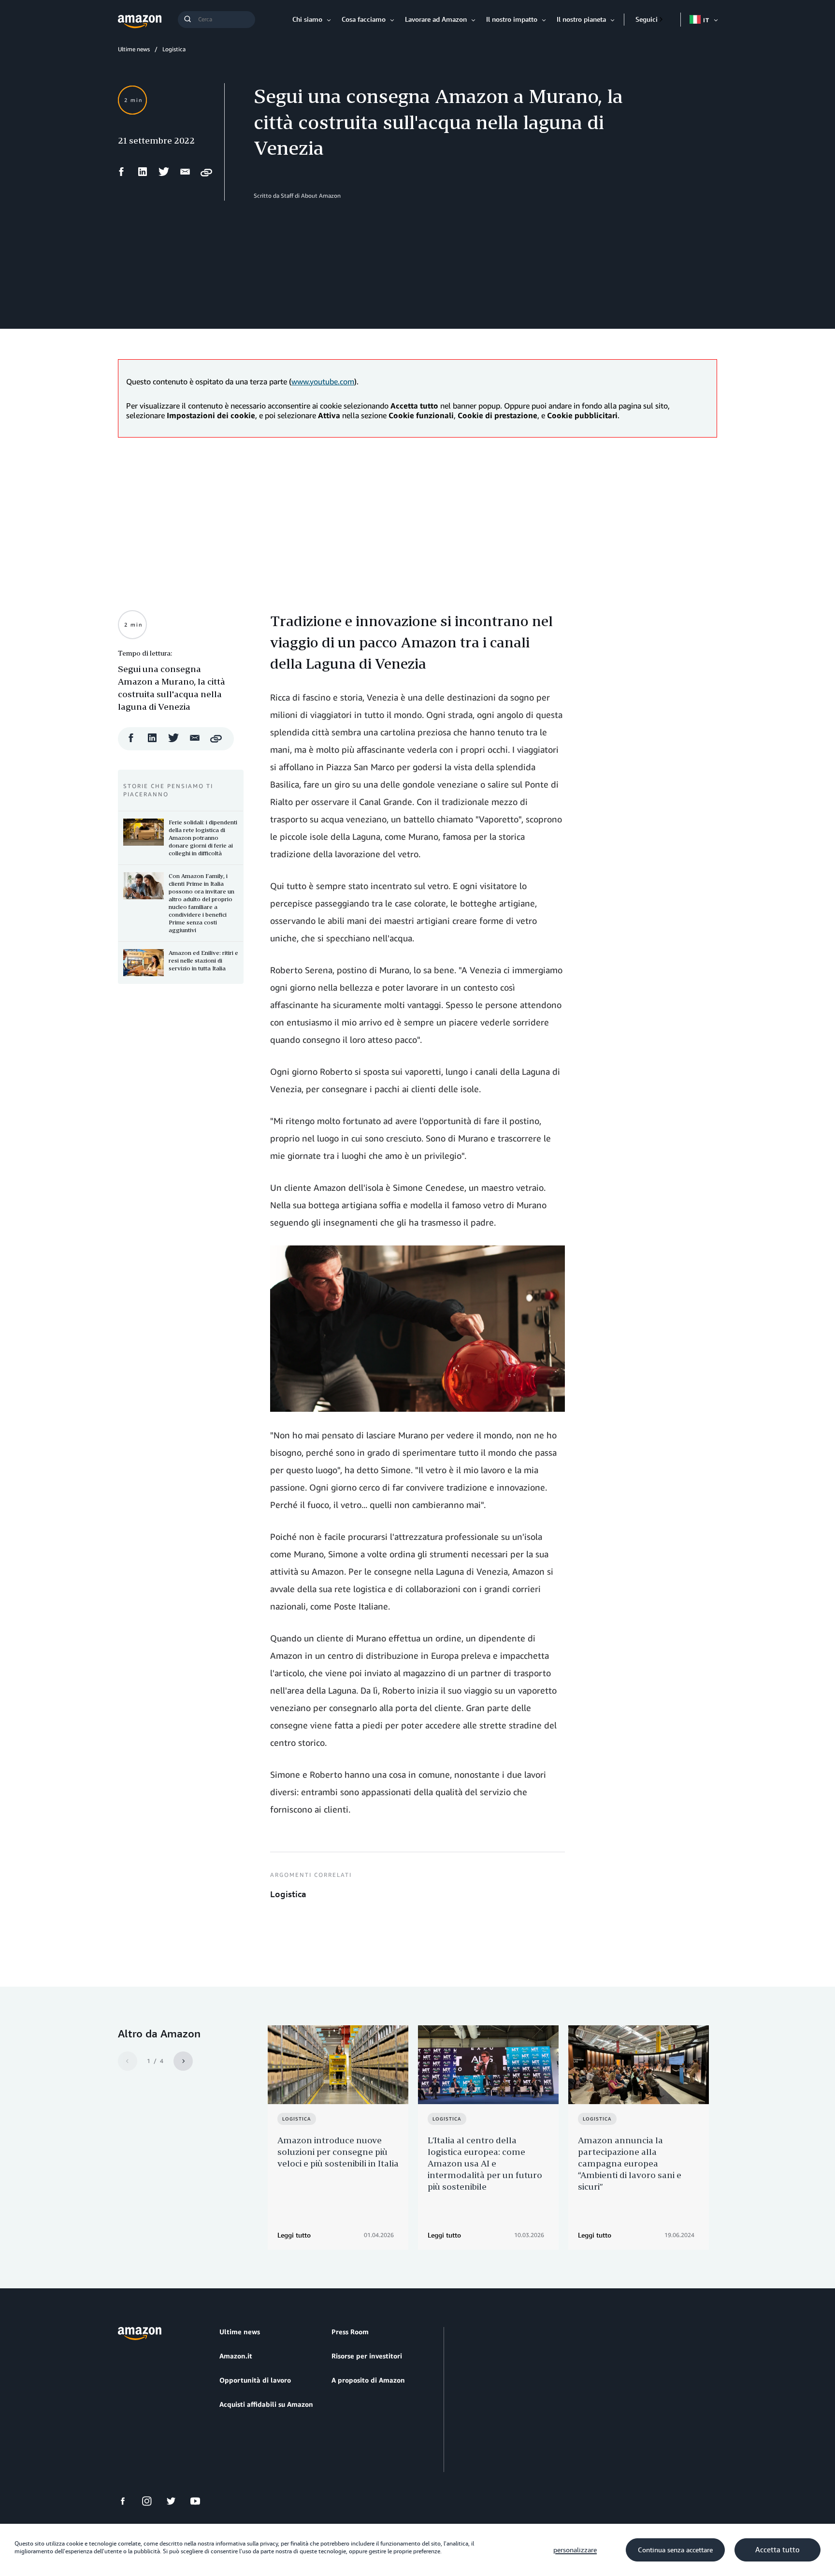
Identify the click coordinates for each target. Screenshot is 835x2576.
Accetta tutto (777, 2550)
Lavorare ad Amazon (436, 19)
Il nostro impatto (512, 19)
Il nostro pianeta (581, 19)
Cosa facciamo (364, 19)
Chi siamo (307, 19)
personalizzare (575, 2550)
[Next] (183, 2061)
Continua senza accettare (675, 2550)
